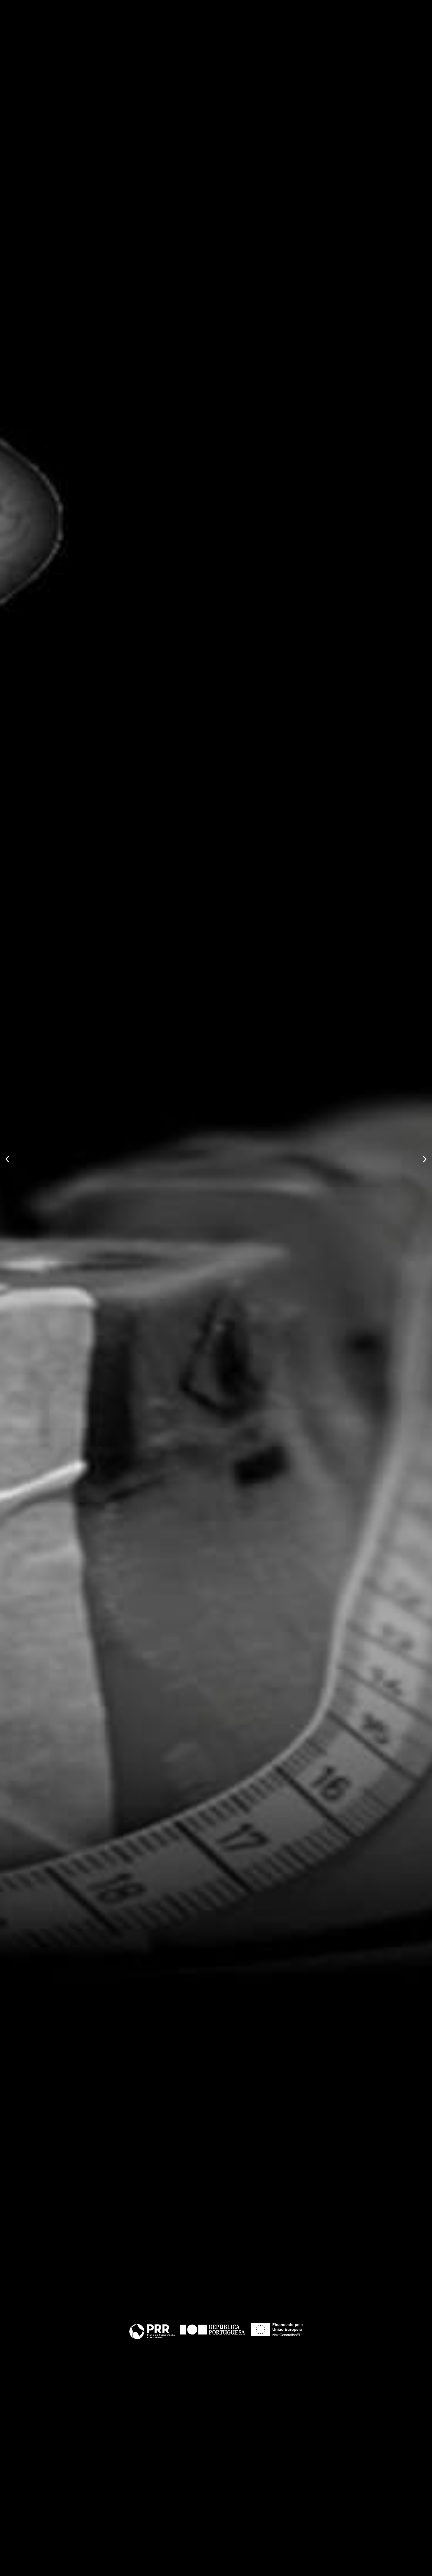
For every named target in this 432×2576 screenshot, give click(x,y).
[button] (7, 1159)
